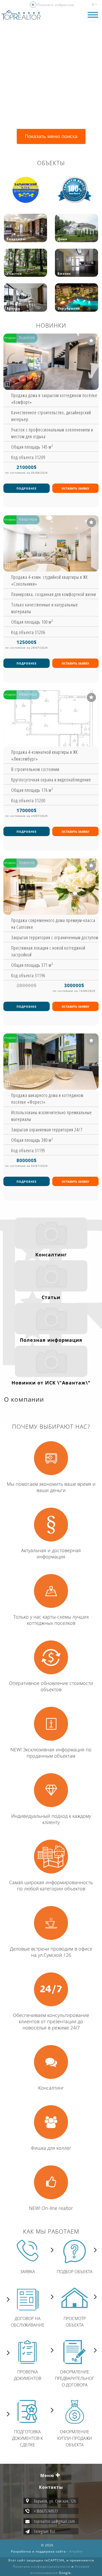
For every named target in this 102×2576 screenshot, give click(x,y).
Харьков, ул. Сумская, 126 (55, 2501)
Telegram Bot (45, 2531)
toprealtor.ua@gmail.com (55, 2521)
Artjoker (76, 2551)
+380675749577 (46, 2511)
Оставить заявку (75, 488)
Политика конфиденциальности (42, 2566)
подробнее (27, 488)
